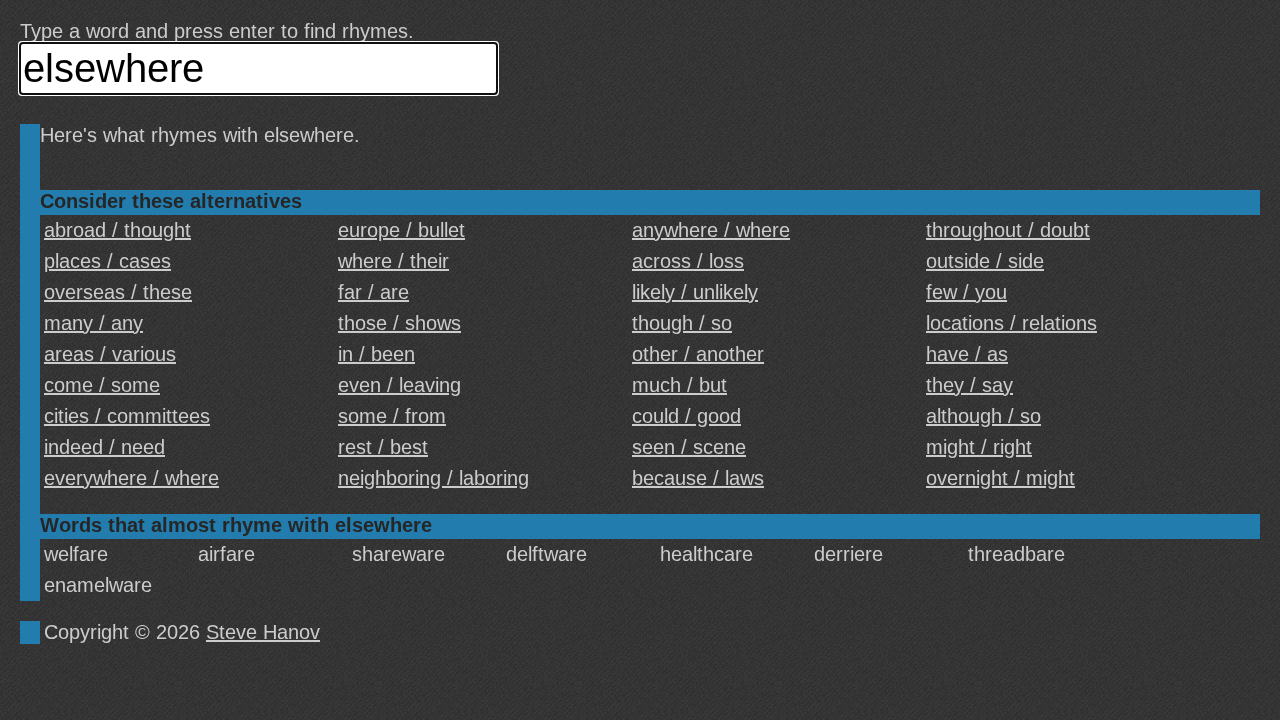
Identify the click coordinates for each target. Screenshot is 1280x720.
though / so (682, 323)
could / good (686, 416)
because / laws (698, 478)
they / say (969, 385)
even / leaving (399, 385)
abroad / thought (117, 230)
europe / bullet (401, 230)
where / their (393, 261)
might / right (979, 447)
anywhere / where (711, 230)
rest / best (383, 447)
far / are (373, 292)
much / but (679, 385)
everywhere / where (131, 478)
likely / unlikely (695, 292)
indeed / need (104, 447)
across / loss (688, 261)
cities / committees (127, 416)
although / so (983, 416)
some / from (392, 416)
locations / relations (1011, 323)
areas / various (110, 354)
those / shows (399, 323)
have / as (967, 354)
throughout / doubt (1008, 230)
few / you (966, 292)
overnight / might (1000, 478)
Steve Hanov (263, 632)
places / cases (107, 261)
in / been (376, 354)
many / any (93, 323)
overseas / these (118, 292)
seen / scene (689, 447)
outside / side (985, 261)
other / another (698, 354)
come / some (102, 385)
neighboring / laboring (433, 478)
